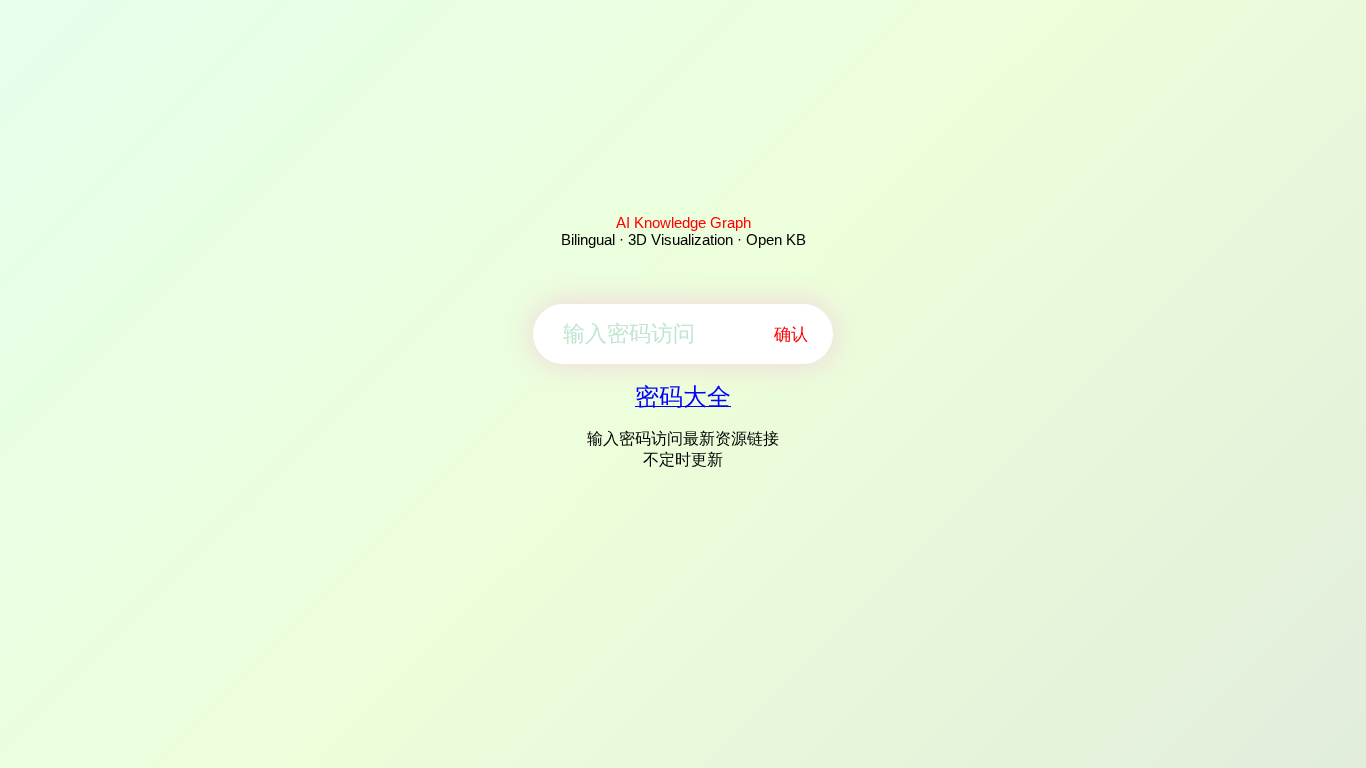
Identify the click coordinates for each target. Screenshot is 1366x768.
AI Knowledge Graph (683, 222)
